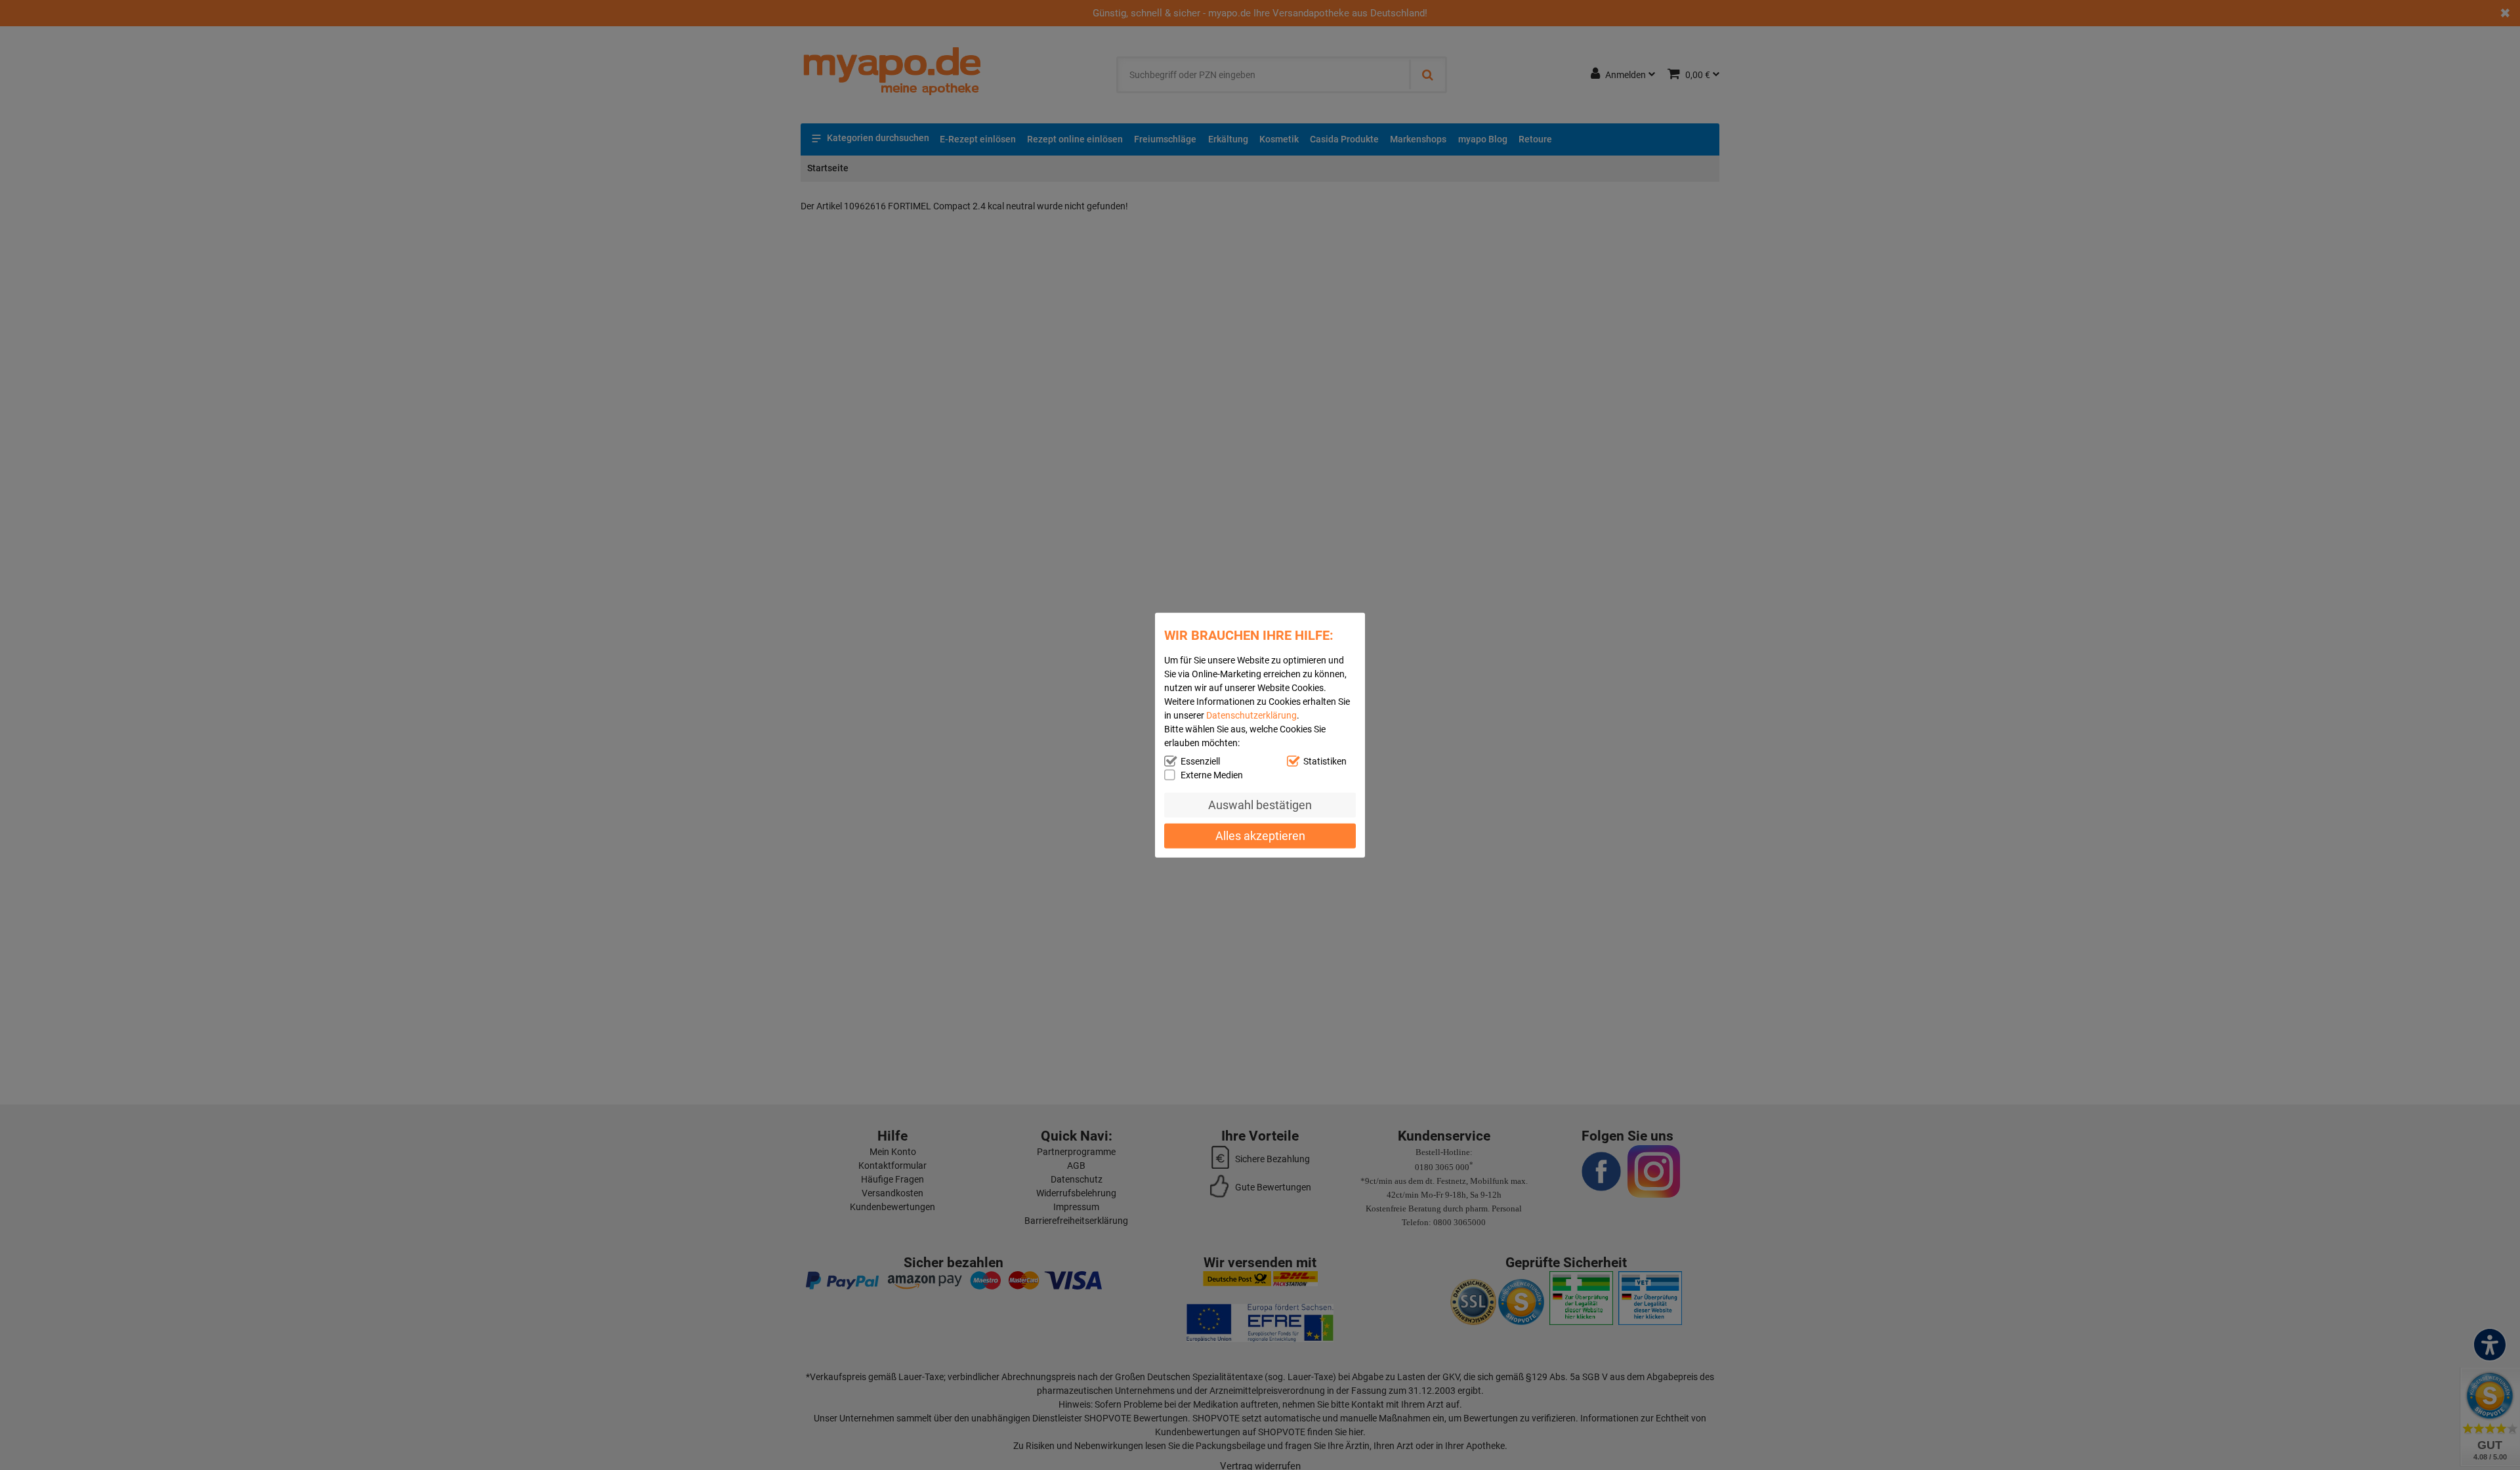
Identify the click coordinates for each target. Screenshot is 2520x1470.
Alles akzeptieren (1260, 835)
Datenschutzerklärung (1251, 715)
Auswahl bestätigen (1260, 805)
